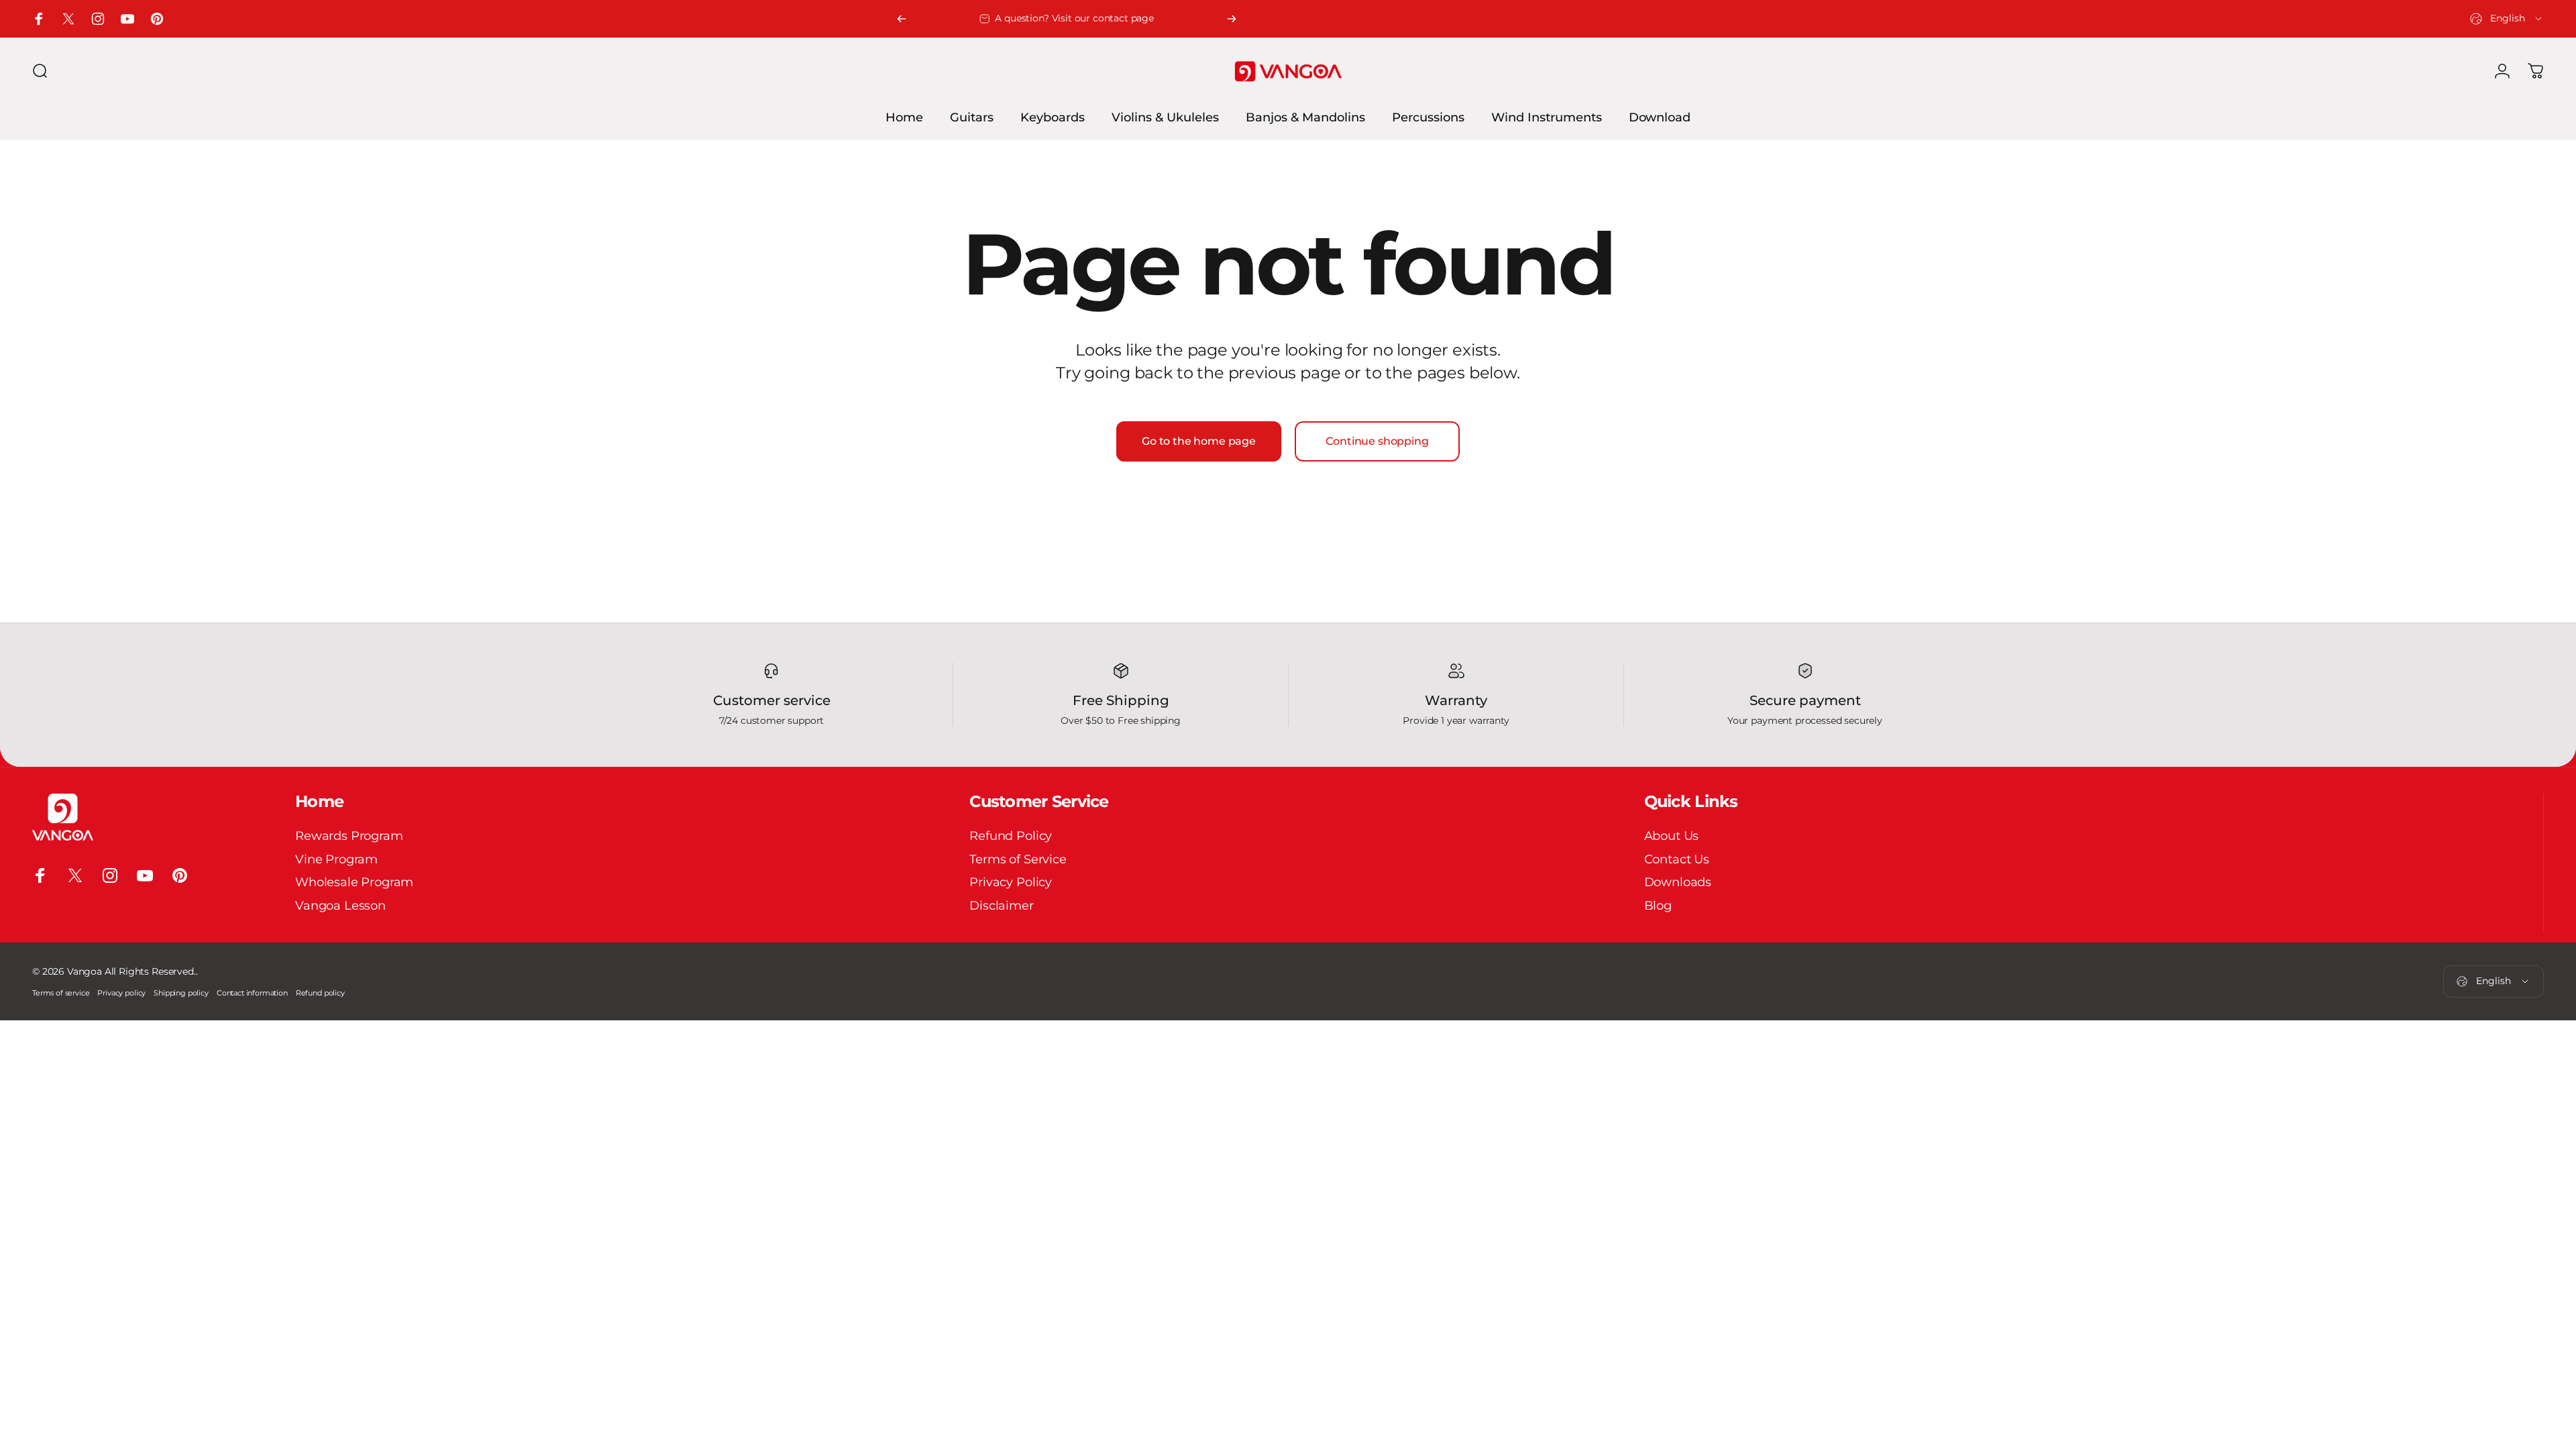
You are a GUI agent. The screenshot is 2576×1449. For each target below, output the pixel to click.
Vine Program (336, 859)
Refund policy (320, 993)
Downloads (1678, 882)
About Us (1672, 836)
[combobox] (2507, 19)
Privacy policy (121, 993)
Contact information (252, 993)
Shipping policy (181, 993)
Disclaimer (1001, 906)
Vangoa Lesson (340, 906)
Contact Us (1677, 859)
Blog (1658, 906)
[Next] (1232, 19)
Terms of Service (1018, 859)
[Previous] (902, 19)
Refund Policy (1011, 836)
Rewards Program (349, 836)
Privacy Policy (1011, 882)
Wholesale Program (354, 882)
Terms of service (61, 993)
